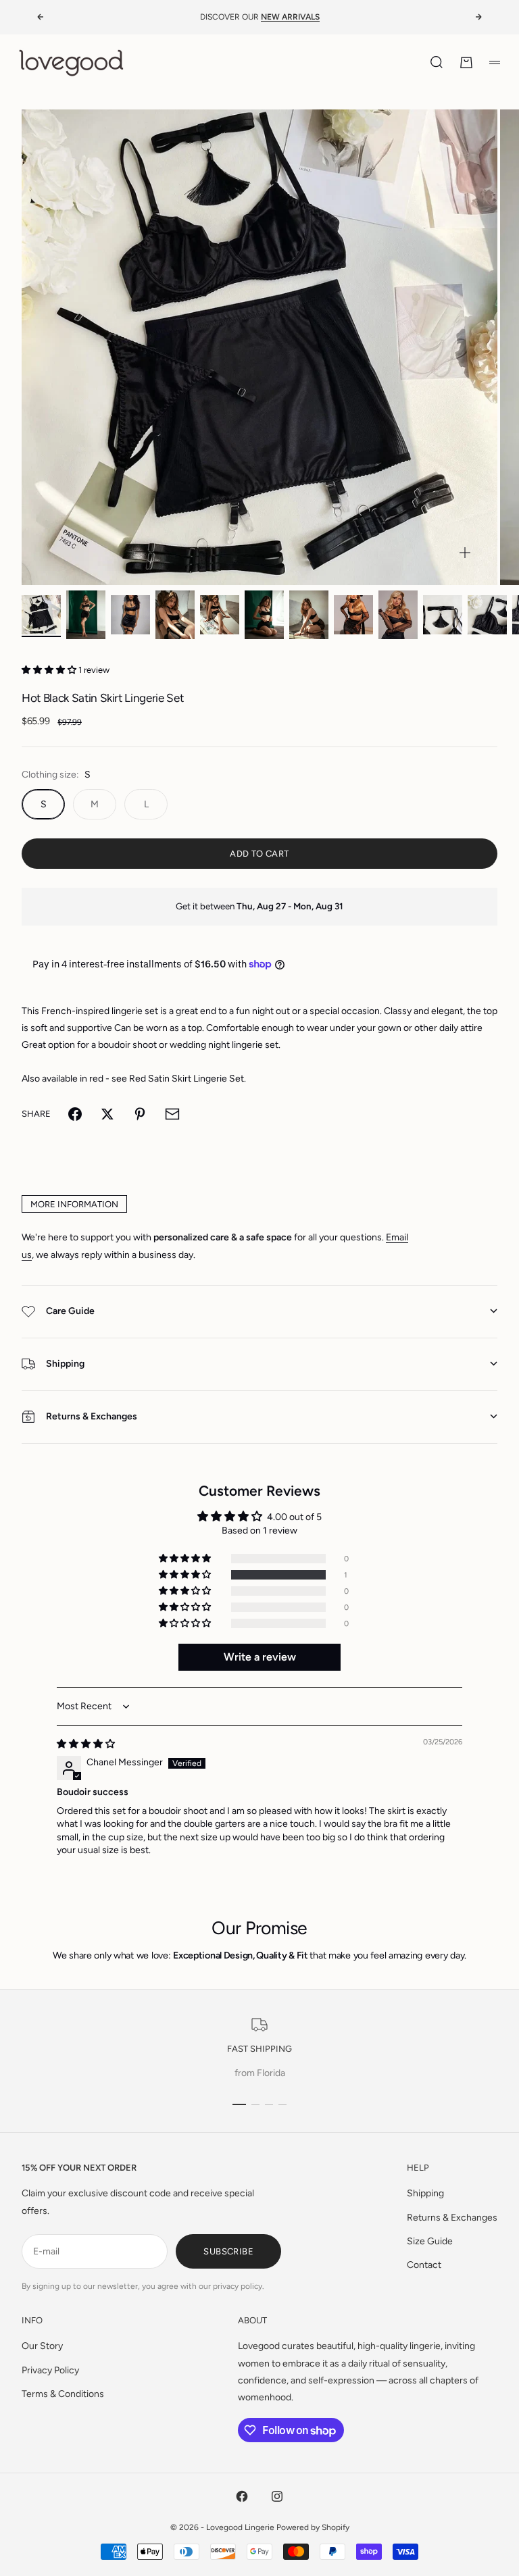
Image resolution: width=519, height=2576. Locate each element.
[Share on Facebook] (75, 1114)
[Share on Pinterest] (140, 1114)
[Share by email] (172, 1114)
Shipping (425, 2193)
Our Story (42, 2346)
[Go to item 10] (443, 615)
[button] (50, 670)
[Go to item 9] (398, 615)
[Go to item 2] (86, 615)
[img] (86, 1744)
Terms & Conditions (63, 2394)
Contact (424, 2265)
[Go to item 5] (220, 615)
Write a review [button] (260, 1657)
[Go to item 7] (309, 615)
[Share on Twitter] (107, 1114)
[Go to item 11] (487, 615)
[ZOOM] (465, 553)
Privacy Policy (50, 2370)
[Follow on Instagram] (277, 2496)
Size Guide (430, 2241)
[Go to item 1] (41, 615)
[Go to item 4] (175, 615)
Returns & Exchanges (452, 2218)
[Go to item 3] (130, 615)
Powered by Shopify (313, 2527)
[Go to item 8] (353, 615)
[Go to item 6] (264, 615)
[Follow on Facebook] (242, 2496)
